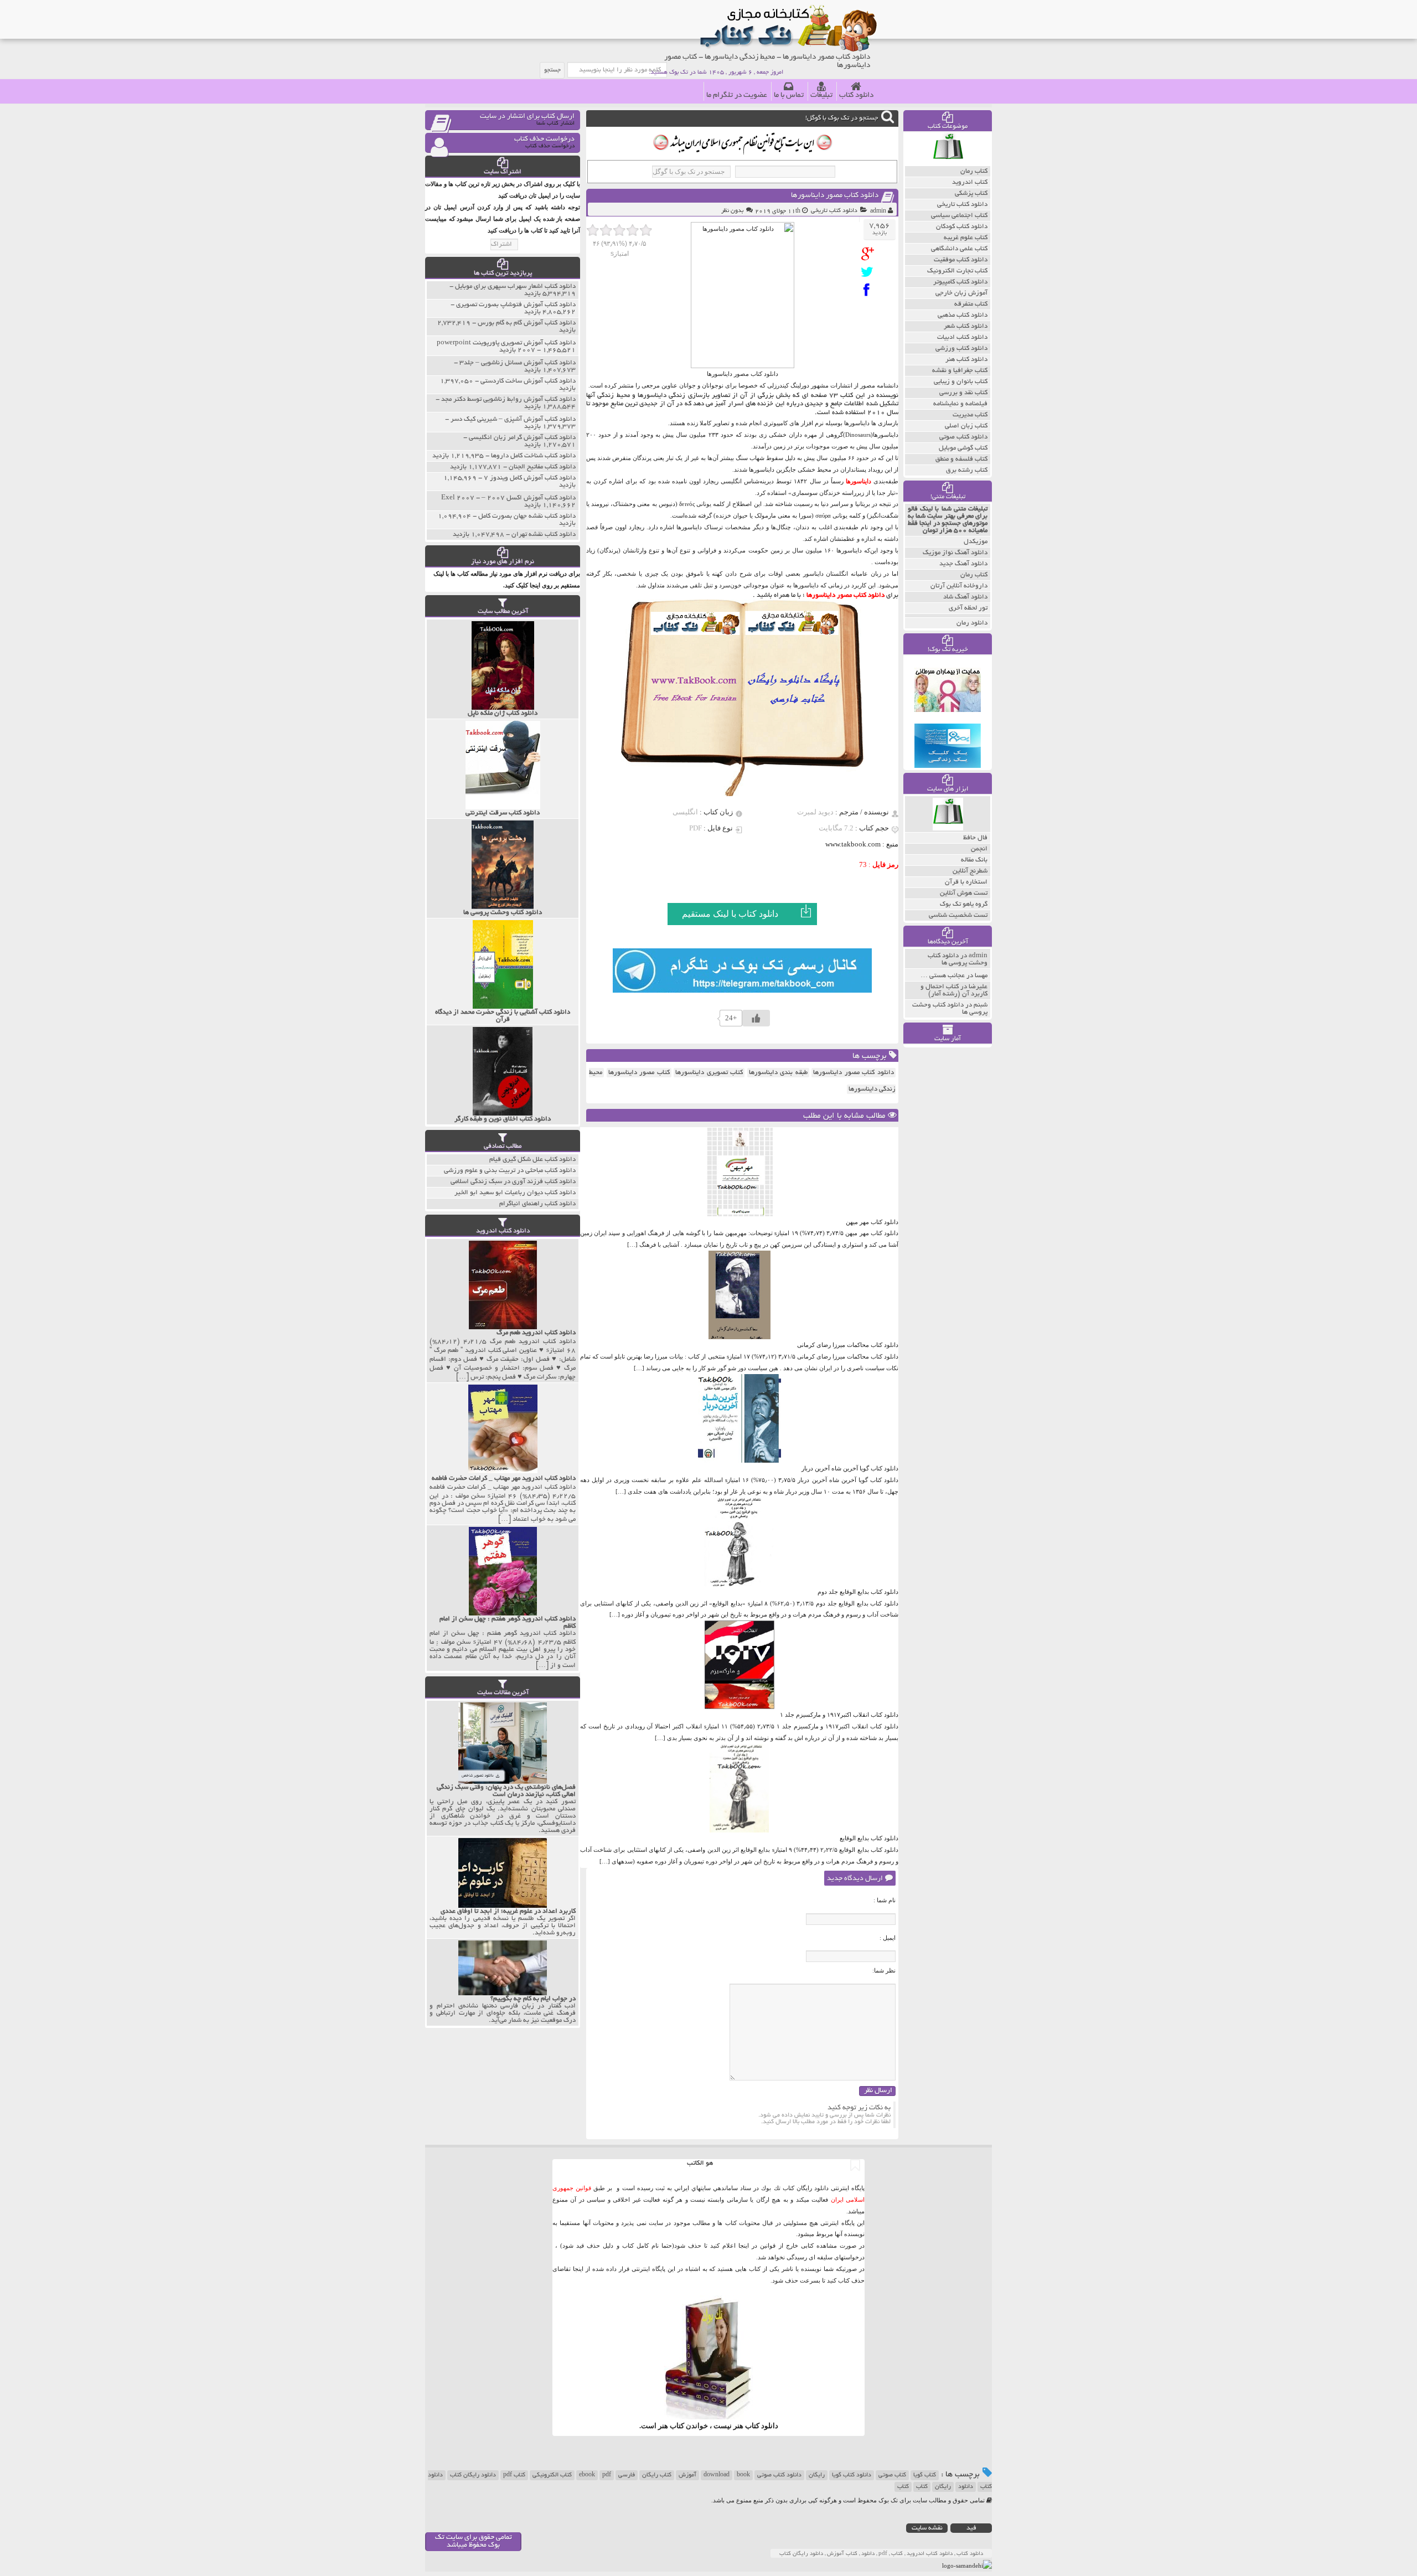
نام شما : (885, 1900)
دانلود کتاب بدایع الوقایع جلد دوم (858, 1592)
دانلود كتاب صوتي (963, 437)
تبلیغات (821, 95)
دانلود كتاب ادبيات (962, 337)
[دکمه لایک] (756, 1018)
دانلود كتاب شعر (966, 326)
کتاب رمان (974, 575)
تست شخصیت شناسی (958, 915)
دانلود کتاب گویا (852, 2475)
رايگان (943, 2487)
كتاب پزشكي (971, 193)
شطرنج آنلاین (970, 871)
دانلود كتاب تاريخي (834, 211)
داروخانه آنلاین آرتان (959, 586)
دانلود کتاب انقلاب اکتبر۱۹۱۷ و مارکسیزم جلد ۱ (839, 1715)
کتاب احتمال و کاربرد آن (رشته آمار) (954, 990)
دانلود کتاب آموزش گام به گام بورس (527, 323)
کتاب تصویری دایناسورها (709, 1073)
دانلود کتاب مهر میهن (872, 1222)
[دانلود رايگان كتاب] (948, 163)
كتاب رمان (974, 171)
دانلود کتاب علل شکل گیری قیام (532, 1160)
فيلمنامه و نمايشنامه (960, 404)
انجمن (979, 849)
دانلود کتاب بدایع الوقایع (869, 1838)
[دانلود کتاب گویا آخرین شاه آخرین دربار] (739, 1460)
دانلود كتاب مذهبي (963, 315)
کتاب (922, 2487)
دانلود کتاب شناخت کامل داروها (533, 456)
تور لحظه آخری (968, 608)
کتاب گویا (925, 2475)
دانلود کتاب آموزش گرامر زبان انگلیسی (522, 438)
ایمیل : (888, 1938)
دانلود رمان (972, 623)
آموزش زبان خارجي (961, 293)
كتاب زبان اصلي (966, 426)
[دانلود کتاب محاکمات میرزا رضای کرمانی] (739, 1337)
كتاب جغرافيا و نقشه (960, 371)
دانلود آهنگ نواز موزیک (955, 553)
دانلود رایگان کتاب (473, 2475)
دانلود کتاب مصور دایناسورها (835, 196)
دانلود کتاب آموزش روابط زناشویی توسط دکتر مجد (508, 399)
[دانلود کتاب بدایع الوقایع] (739, 1830)
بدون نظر (732, 211)
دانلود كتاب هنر (966, 360)
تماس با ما (789, 95)
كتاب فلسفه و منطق (961, 459)
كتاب (903, 2487)
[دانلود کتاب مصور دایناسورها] (870, 254)
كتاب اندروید (970, 182)
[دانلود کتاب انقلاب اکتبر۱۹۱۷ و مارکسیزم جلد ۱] (739, 1707)
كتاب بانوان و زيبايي (961, 382)
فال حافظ (975, 838)
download (717, 2475)
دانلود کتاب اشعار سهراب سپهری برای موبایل (515, 286)
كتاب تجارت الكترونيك (957, 271)
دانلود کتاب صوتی (779, 2475)
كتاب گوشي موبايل (963, 448)
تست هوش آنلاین (964, 893)
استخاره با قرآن (966, 882)
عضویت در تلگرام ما (737, 95)
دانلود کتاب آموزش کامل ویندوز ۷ (530, 478)
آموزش (687, 2475)
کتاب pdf (514, 2475)
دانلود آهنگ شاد (965, 597)
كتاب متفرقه (971, 304)
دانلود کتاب (856, 95)
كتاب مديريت (970, 415)
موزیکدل (976, 542)
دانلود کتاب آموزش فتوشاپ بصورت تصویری (516, 305)
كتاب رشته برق (967, 470)
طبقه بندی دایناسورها (778, 1073)
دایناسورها (859, 481)
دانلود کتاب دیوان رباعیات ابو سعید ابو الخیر (515, 1193)
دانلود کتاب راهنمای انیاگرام (537, 1204)
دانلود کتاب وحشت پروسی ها (958, 959)
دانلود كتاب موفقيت (961, 260)
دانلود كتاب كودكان (962, 227)
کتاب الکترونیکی (552, 2475)
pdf (607, 2475)
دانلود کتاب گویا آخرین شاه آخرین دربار (850, 1468)
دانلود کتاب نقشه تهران (544, 535)
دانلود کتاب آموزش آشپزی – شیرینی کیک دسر (513, 419)
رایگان (817, 2475)
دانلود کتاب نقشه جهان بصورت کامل (527, 516)
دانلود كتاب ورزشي (961, 349)
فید (971, 2528)
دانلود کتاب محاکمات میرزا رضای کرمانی (848, 1345)
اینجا (744, 2245)
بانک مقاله (974, 860)
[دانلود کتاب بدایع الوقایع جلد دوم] (739, 1584)
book (743, 2475)
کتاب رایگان (657, 2475)
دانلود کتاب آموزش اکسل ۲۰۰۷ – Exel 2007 (508, 498)
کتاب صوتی (892, 2475)
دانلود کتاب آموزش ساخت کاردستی (528, 381)
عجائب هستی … (943, 976)
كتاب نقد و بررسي (963, 393)
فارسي (627, 2475)
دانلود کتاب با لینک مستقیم (730, 914)
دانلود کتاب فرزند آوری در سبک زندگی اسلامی (513, 1182)
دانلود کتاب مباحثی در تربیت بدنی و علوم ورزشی (510, 1171)
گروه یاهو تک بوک (964, 904)
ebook (587, 2475)
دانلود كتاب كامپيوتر (960, 282)
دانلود (966, 2487)
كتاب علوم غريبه (966, 238)
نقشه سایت (927, 2528)
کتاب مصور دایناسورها (639, 1073)
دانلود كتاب (762, 2426)
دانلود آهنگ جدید (963, 564)
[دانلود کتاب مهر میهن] (739, 1214)
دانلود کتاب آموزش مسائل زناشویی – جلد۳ (518, 363)
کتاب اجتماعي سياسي (959, 216)
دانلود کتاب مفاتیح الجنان (542, 467)
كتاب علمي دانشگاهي (959, 249)
